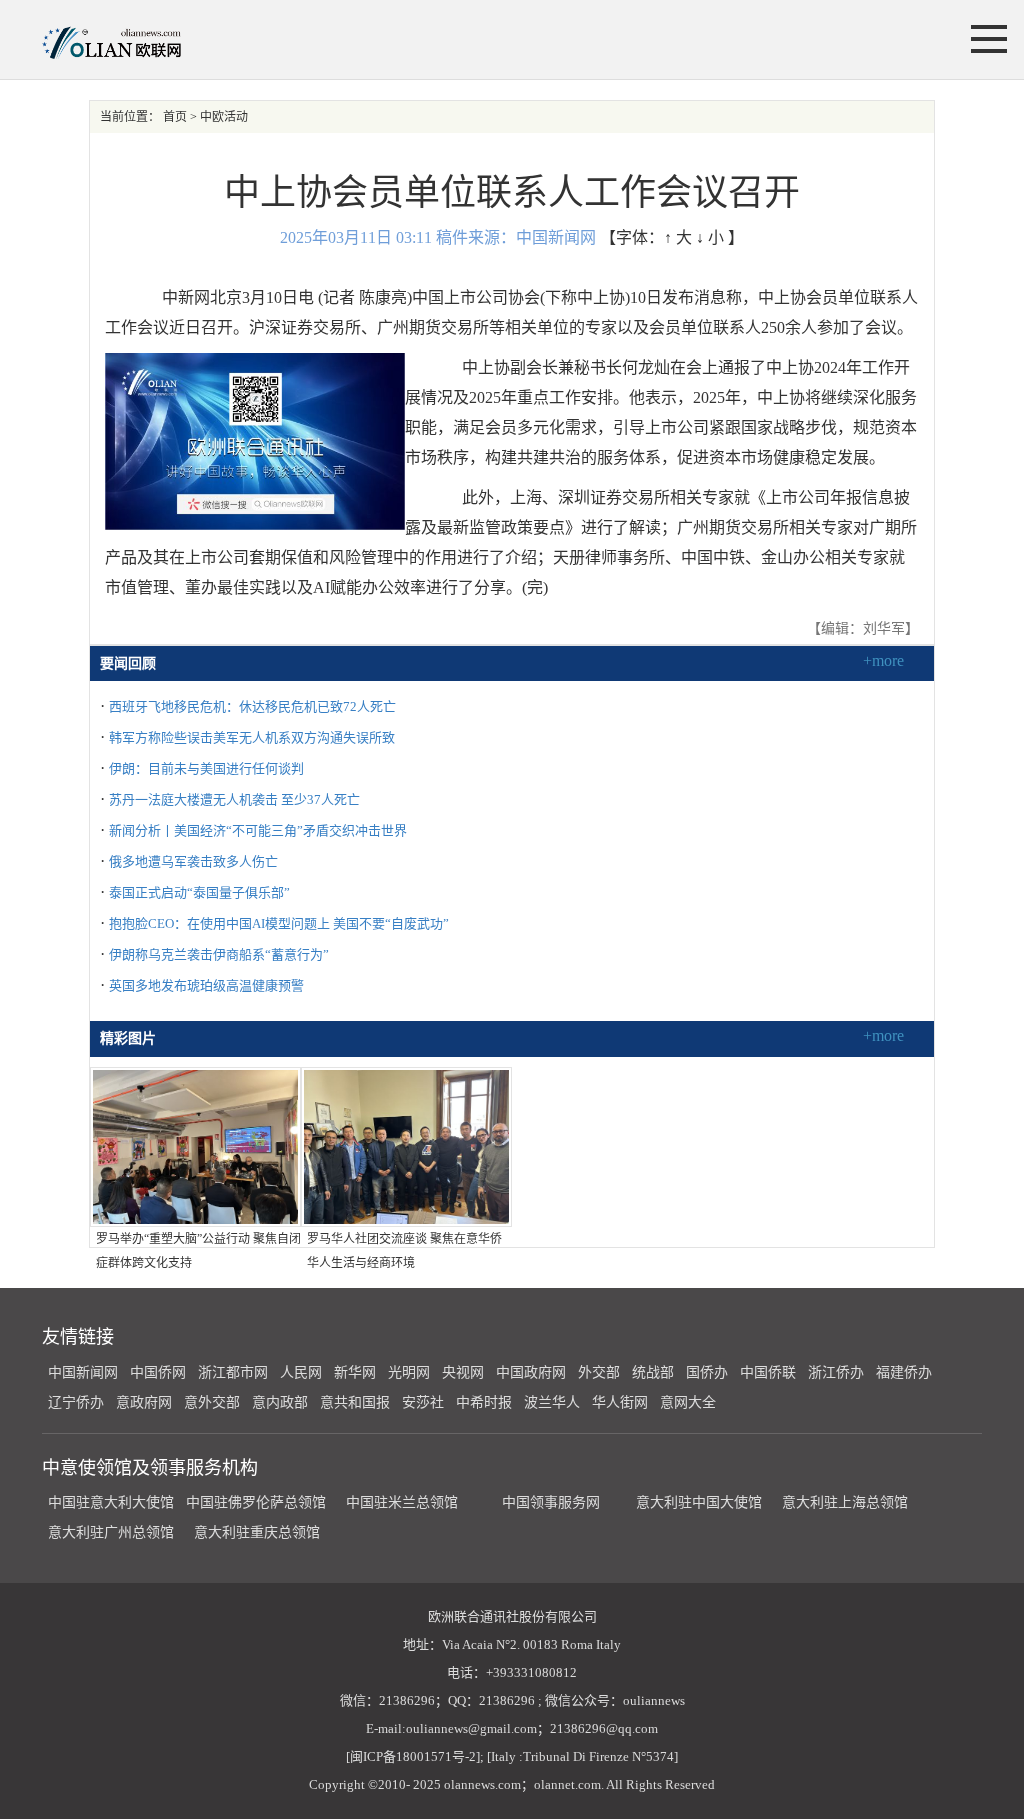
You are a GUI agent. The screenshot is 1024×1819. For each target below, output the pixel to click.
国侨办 (707, 1372)
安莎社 (423, 1402)
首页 (175, 117)
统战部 (653, 1372)
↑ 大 (678, 237)
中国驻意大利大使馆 (111, 1502)
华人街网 (620, 1402)
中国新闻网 (83, 1372)
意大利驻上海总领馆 (843, 1502)
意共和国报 (355, 1402)
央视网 (463, 1372)
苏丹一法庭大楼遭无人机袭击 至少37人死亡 (234, 799)
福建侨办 (904, 1372)
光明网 (409, 1372)
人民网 (301, 1372)
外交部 (599, 1372)
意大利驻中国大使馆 (699, 1502)
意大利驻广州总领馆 (111, 1532)
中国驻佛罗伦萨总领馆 (256, 1502)
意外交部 (212, 1402)
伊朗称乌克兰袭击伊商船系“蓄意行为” (219, 954)
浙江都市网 (233, 1372)
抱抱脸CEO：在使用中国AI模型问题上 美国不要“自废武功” (279, 923)
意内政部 (280, 1402)
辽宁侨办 (76, 1402)
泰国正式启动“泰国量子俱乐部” (199, 892)
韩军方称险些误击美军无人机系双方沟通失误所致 (252, 737)
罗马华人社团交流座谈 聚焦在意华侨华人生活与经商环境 (404, 1251)
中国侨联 (768, 1372)
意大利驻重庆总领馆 (257, 1532)
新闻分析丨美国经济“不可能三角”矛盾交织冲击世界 (258, 830)
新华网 (355, 1372)
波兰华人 (552, 1402)
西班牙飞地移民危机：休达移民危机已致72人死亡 (252, 706)
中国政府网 (531, 1372)
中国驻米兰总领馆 (402, 1502)
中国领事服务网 (551, 1502)
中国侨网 (158, 1372)
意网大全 (688, 1402)
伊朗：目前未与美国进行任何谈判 (206, 768)
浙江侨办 (836, 1372)
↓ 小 (710, 237)
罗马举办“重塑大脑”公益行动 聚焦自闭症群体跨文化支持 (198, 1251)
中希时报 (484, 1402)
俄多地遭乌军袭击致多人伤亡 (193, 861)
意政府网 (144, 1402)
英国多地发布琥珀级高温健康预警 (206, 985)
